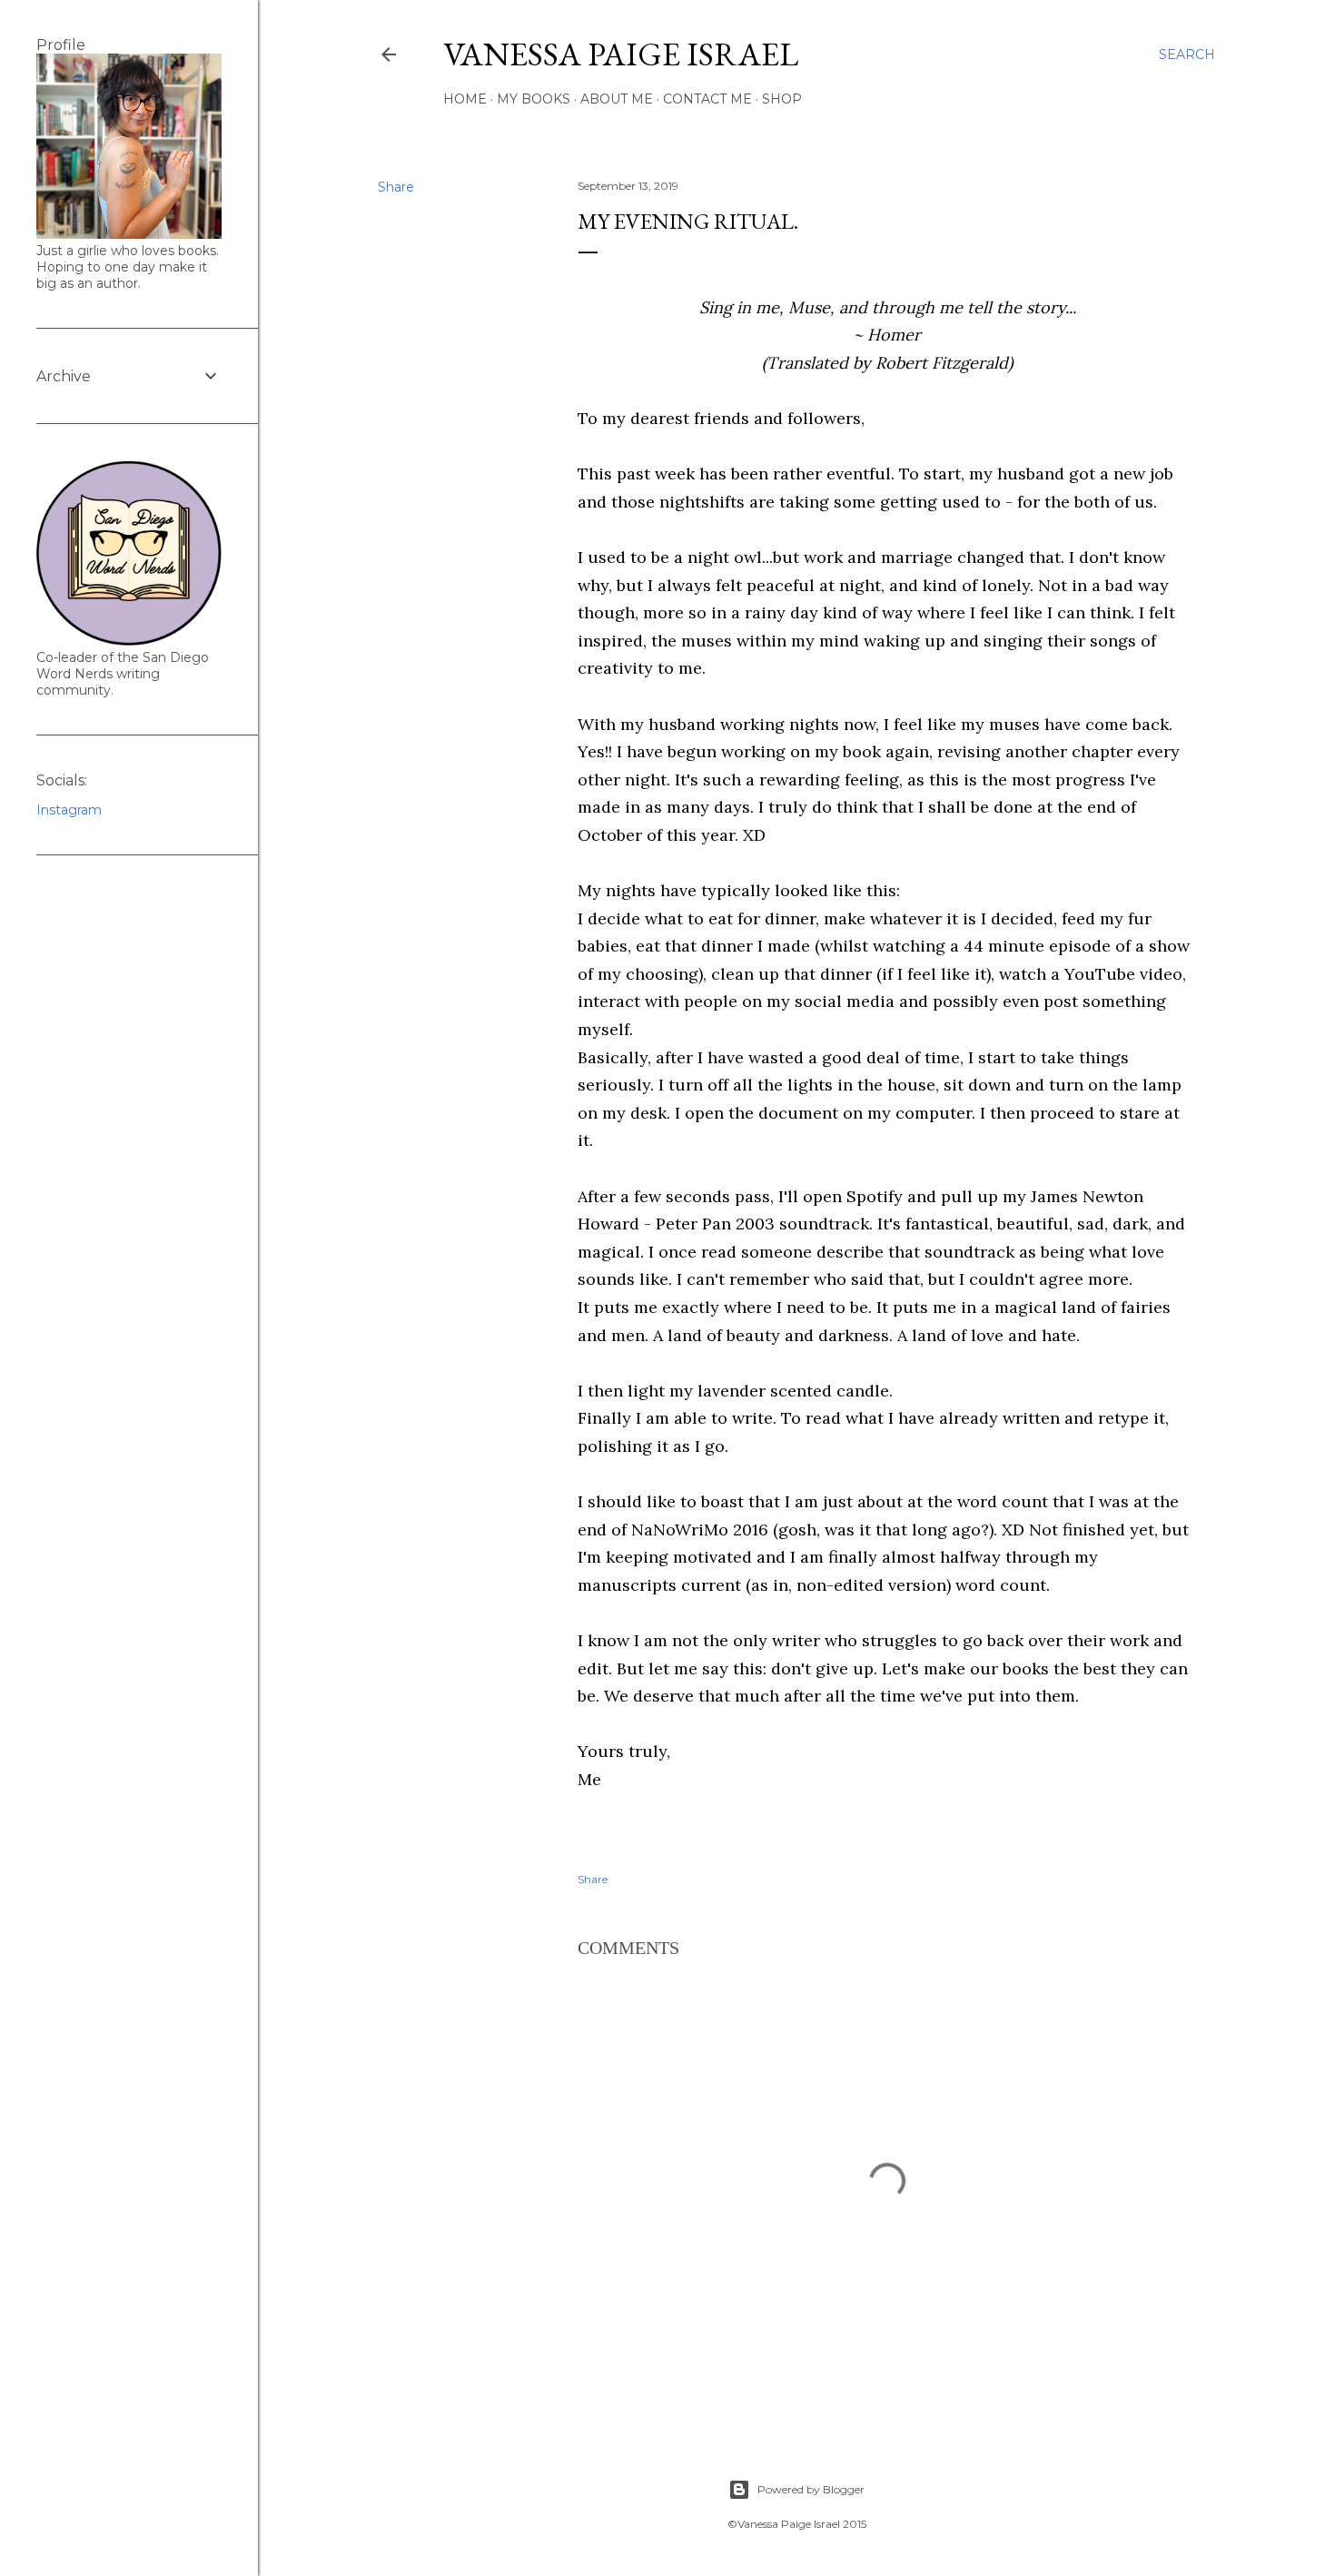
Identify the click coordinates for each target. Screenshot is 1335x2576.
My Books (534, 99)
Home (465, 99)
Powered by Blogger (811, 2489)
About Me (617, 99)
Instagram (69, 810)
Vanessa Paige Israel (621, 54)
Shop (782, 99)
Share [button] (396, 187)
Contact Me (707, 99)
